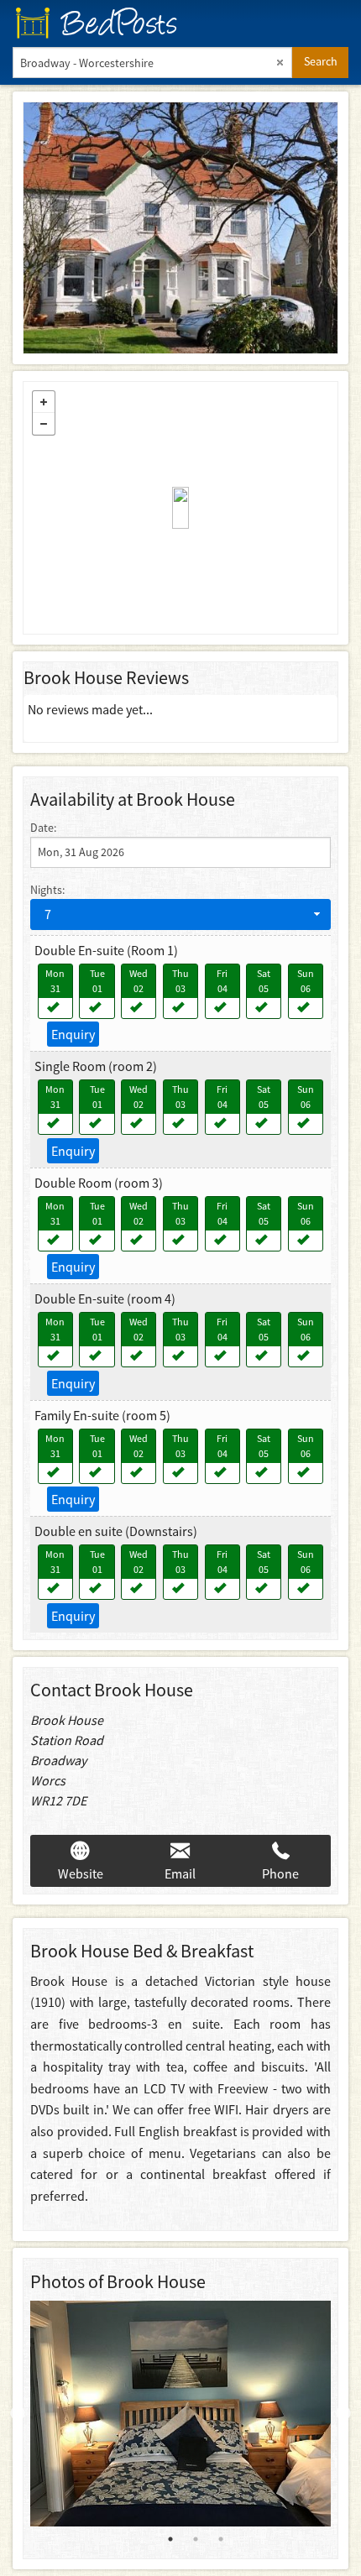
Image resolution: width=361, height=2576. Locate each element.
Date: (43, 828)
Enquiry (73, 1034)
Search (321, 61)
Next (343, 2414)
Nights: (47, 890)
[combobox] (180, 914)
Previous (18, 2414)
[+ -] (180, 508)
